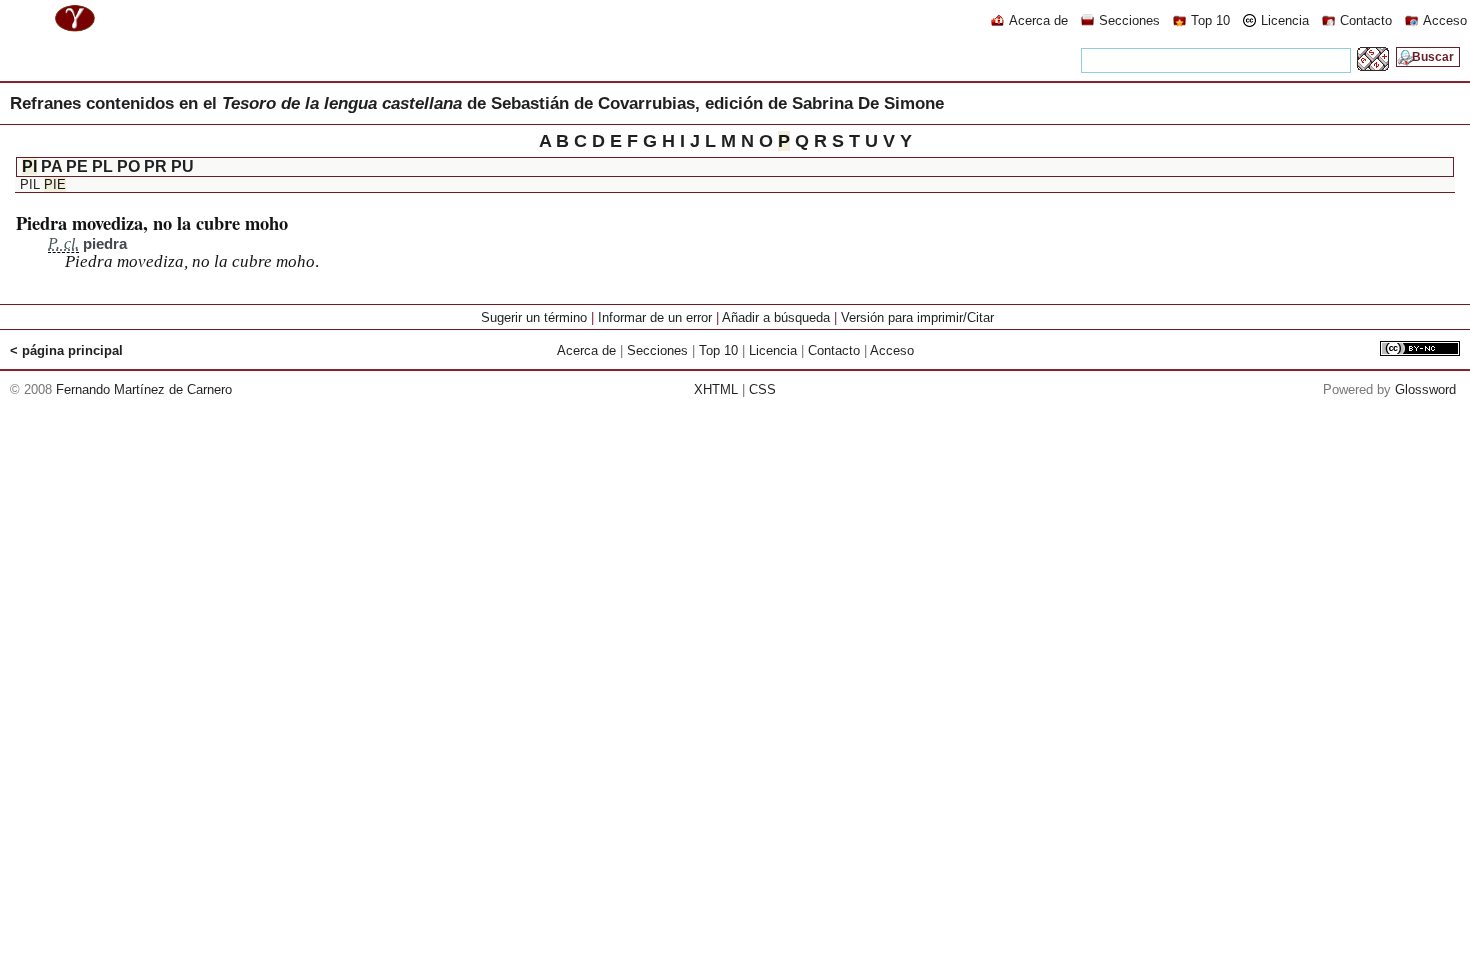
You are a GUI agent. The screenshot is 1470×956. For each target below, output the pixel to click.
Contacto (1366, 20)
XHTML (716, 389)
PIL (30, 184)
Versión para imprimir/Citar (917, 317)
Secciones (1129, 20)
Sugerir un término (534, 317)
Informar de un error (655, 317)
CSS (762, 389)
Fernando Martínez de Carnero (144, 389)
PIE (55, 184)
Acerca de (1038, 20)
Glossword (1425, 389)
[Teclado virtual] (1373, 65)
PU (182, 166)
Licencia (1285, 20)
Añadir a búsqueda (776, 317)
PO (128, 166)
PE (77, 166)
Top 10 (1210, 20)
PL (102, 166)
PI (29, 166)
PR (155, 166)
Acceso (1445, 20)
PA (51, 166)
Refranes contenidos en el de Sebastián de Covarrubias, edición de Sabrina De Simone (477, 103)
